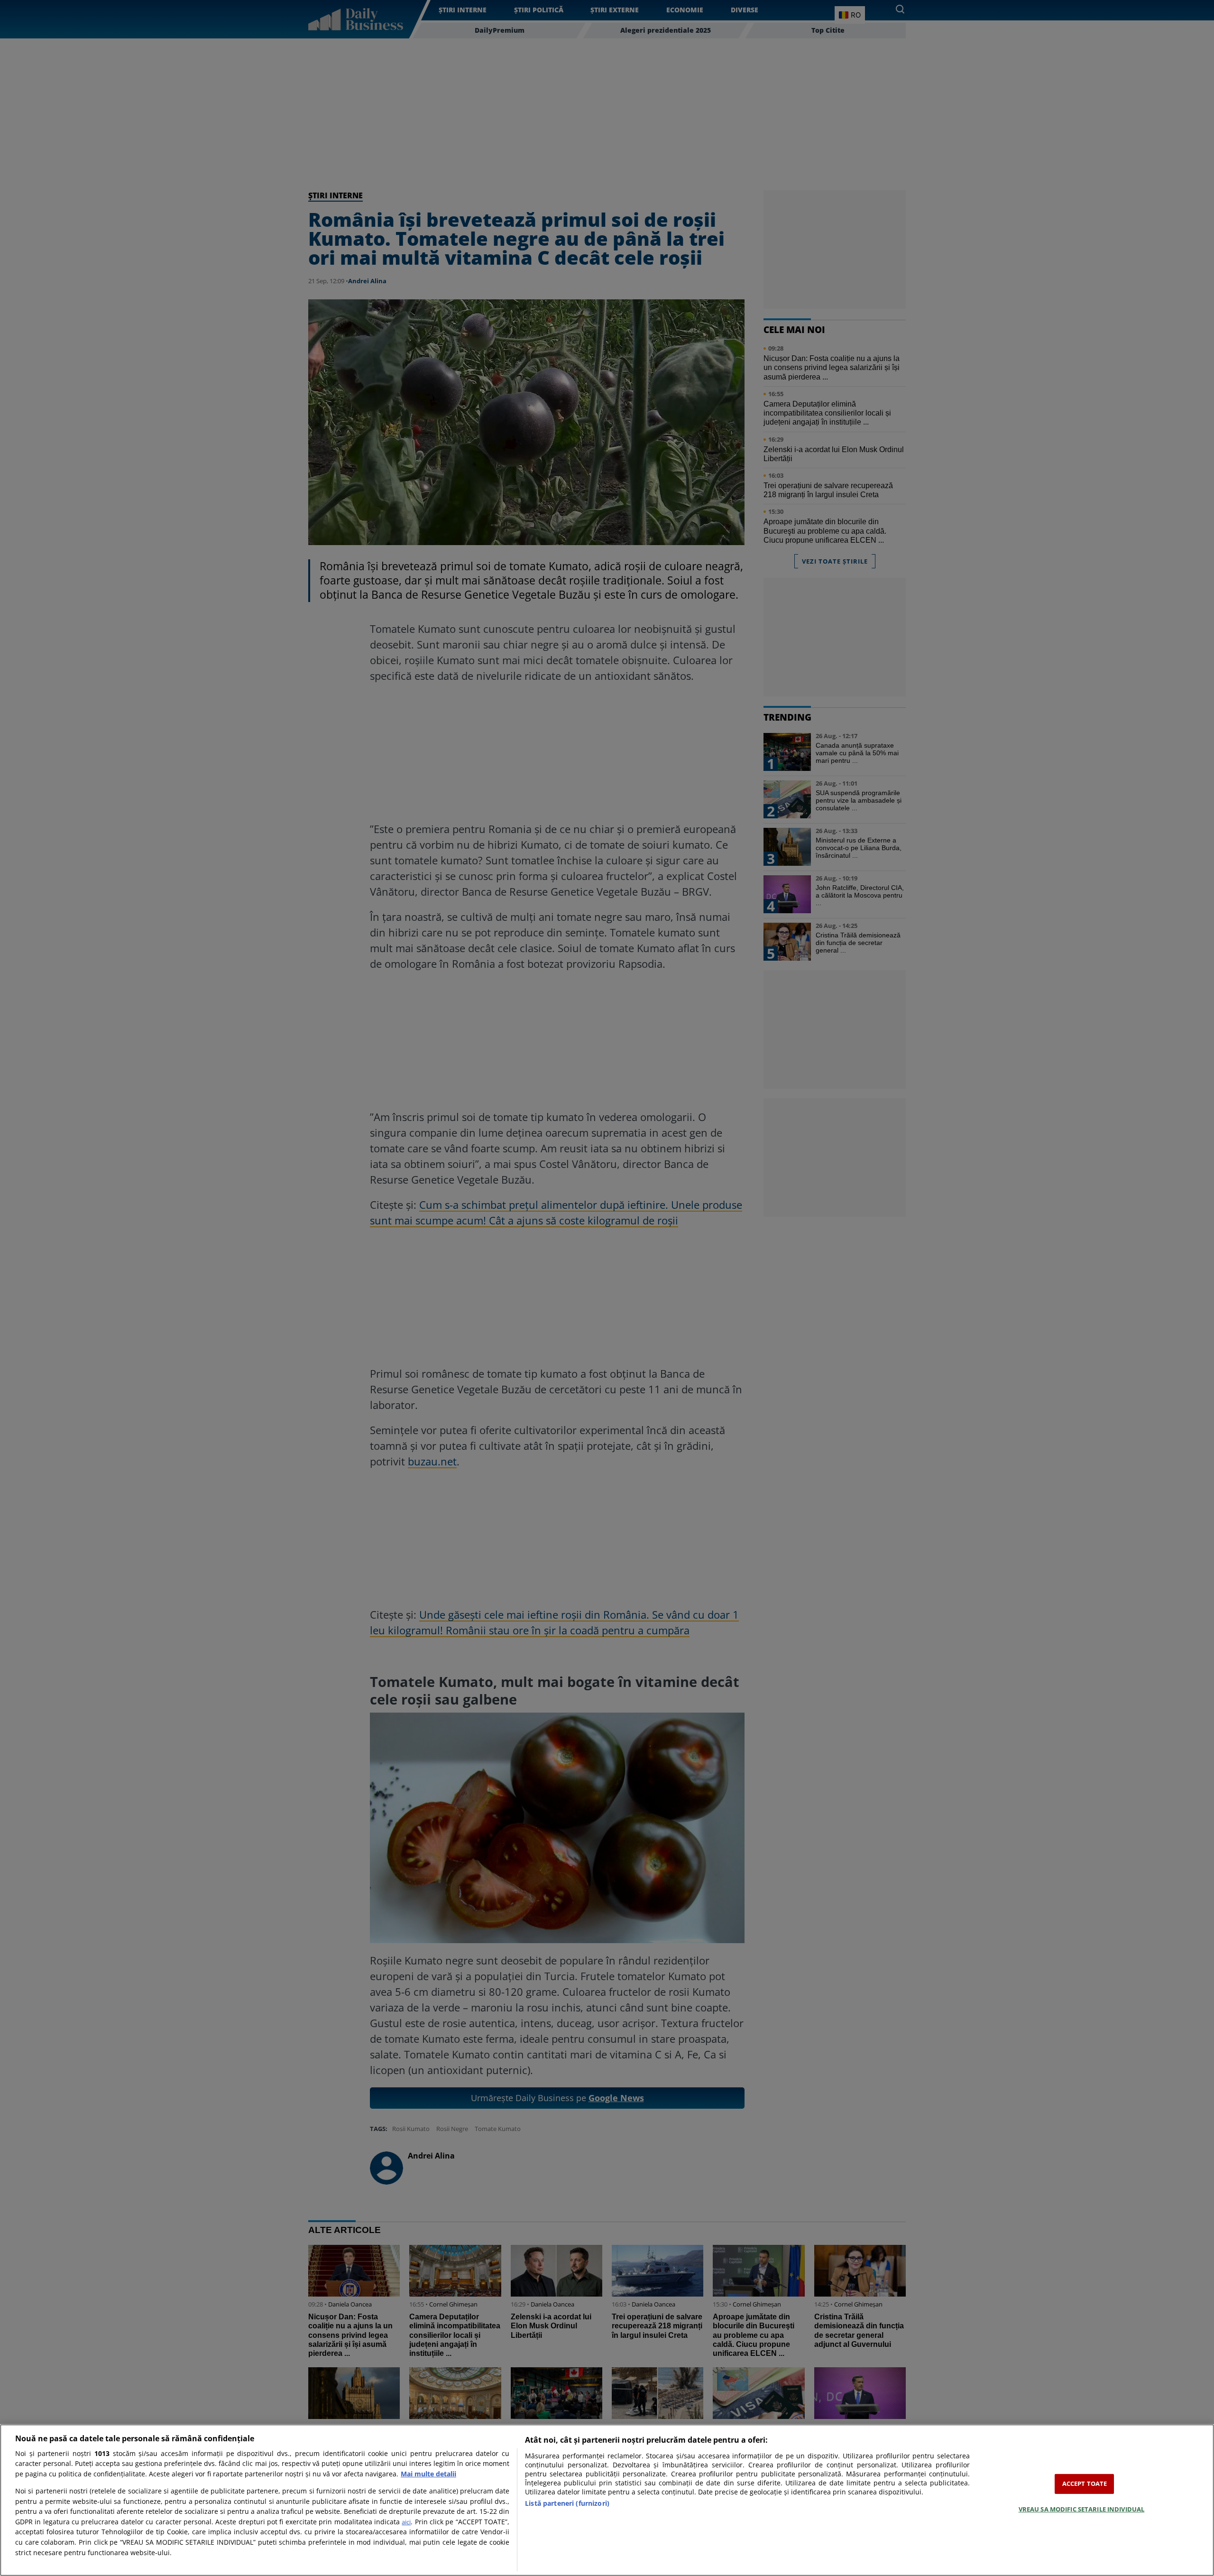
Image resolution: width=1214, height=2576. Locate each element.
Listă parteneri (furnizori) (567, 2503)
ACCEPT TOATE (1085, 2483)
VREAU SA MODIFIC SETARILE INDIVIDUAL (1082, 2509)
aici (406, 2522)
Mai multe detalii (428, 2474)
